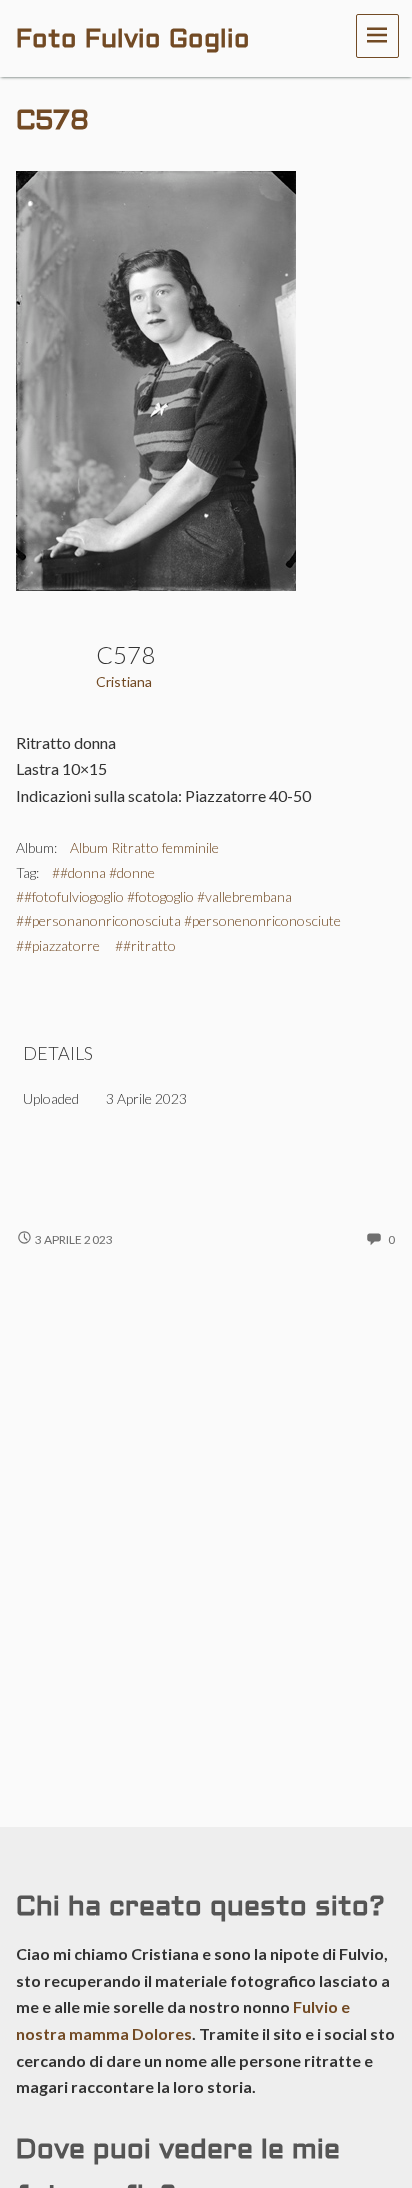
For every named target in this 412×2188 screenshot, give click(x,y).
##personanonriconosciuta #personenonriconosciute (178, 920)
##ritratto (145, 945)
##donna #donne (103, 872)
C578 (52, 122)
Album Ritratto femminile (144, 847)
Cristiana (124, 681)
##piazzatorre (58, 945)
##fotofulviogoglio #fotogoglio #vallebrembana (154, 896)
